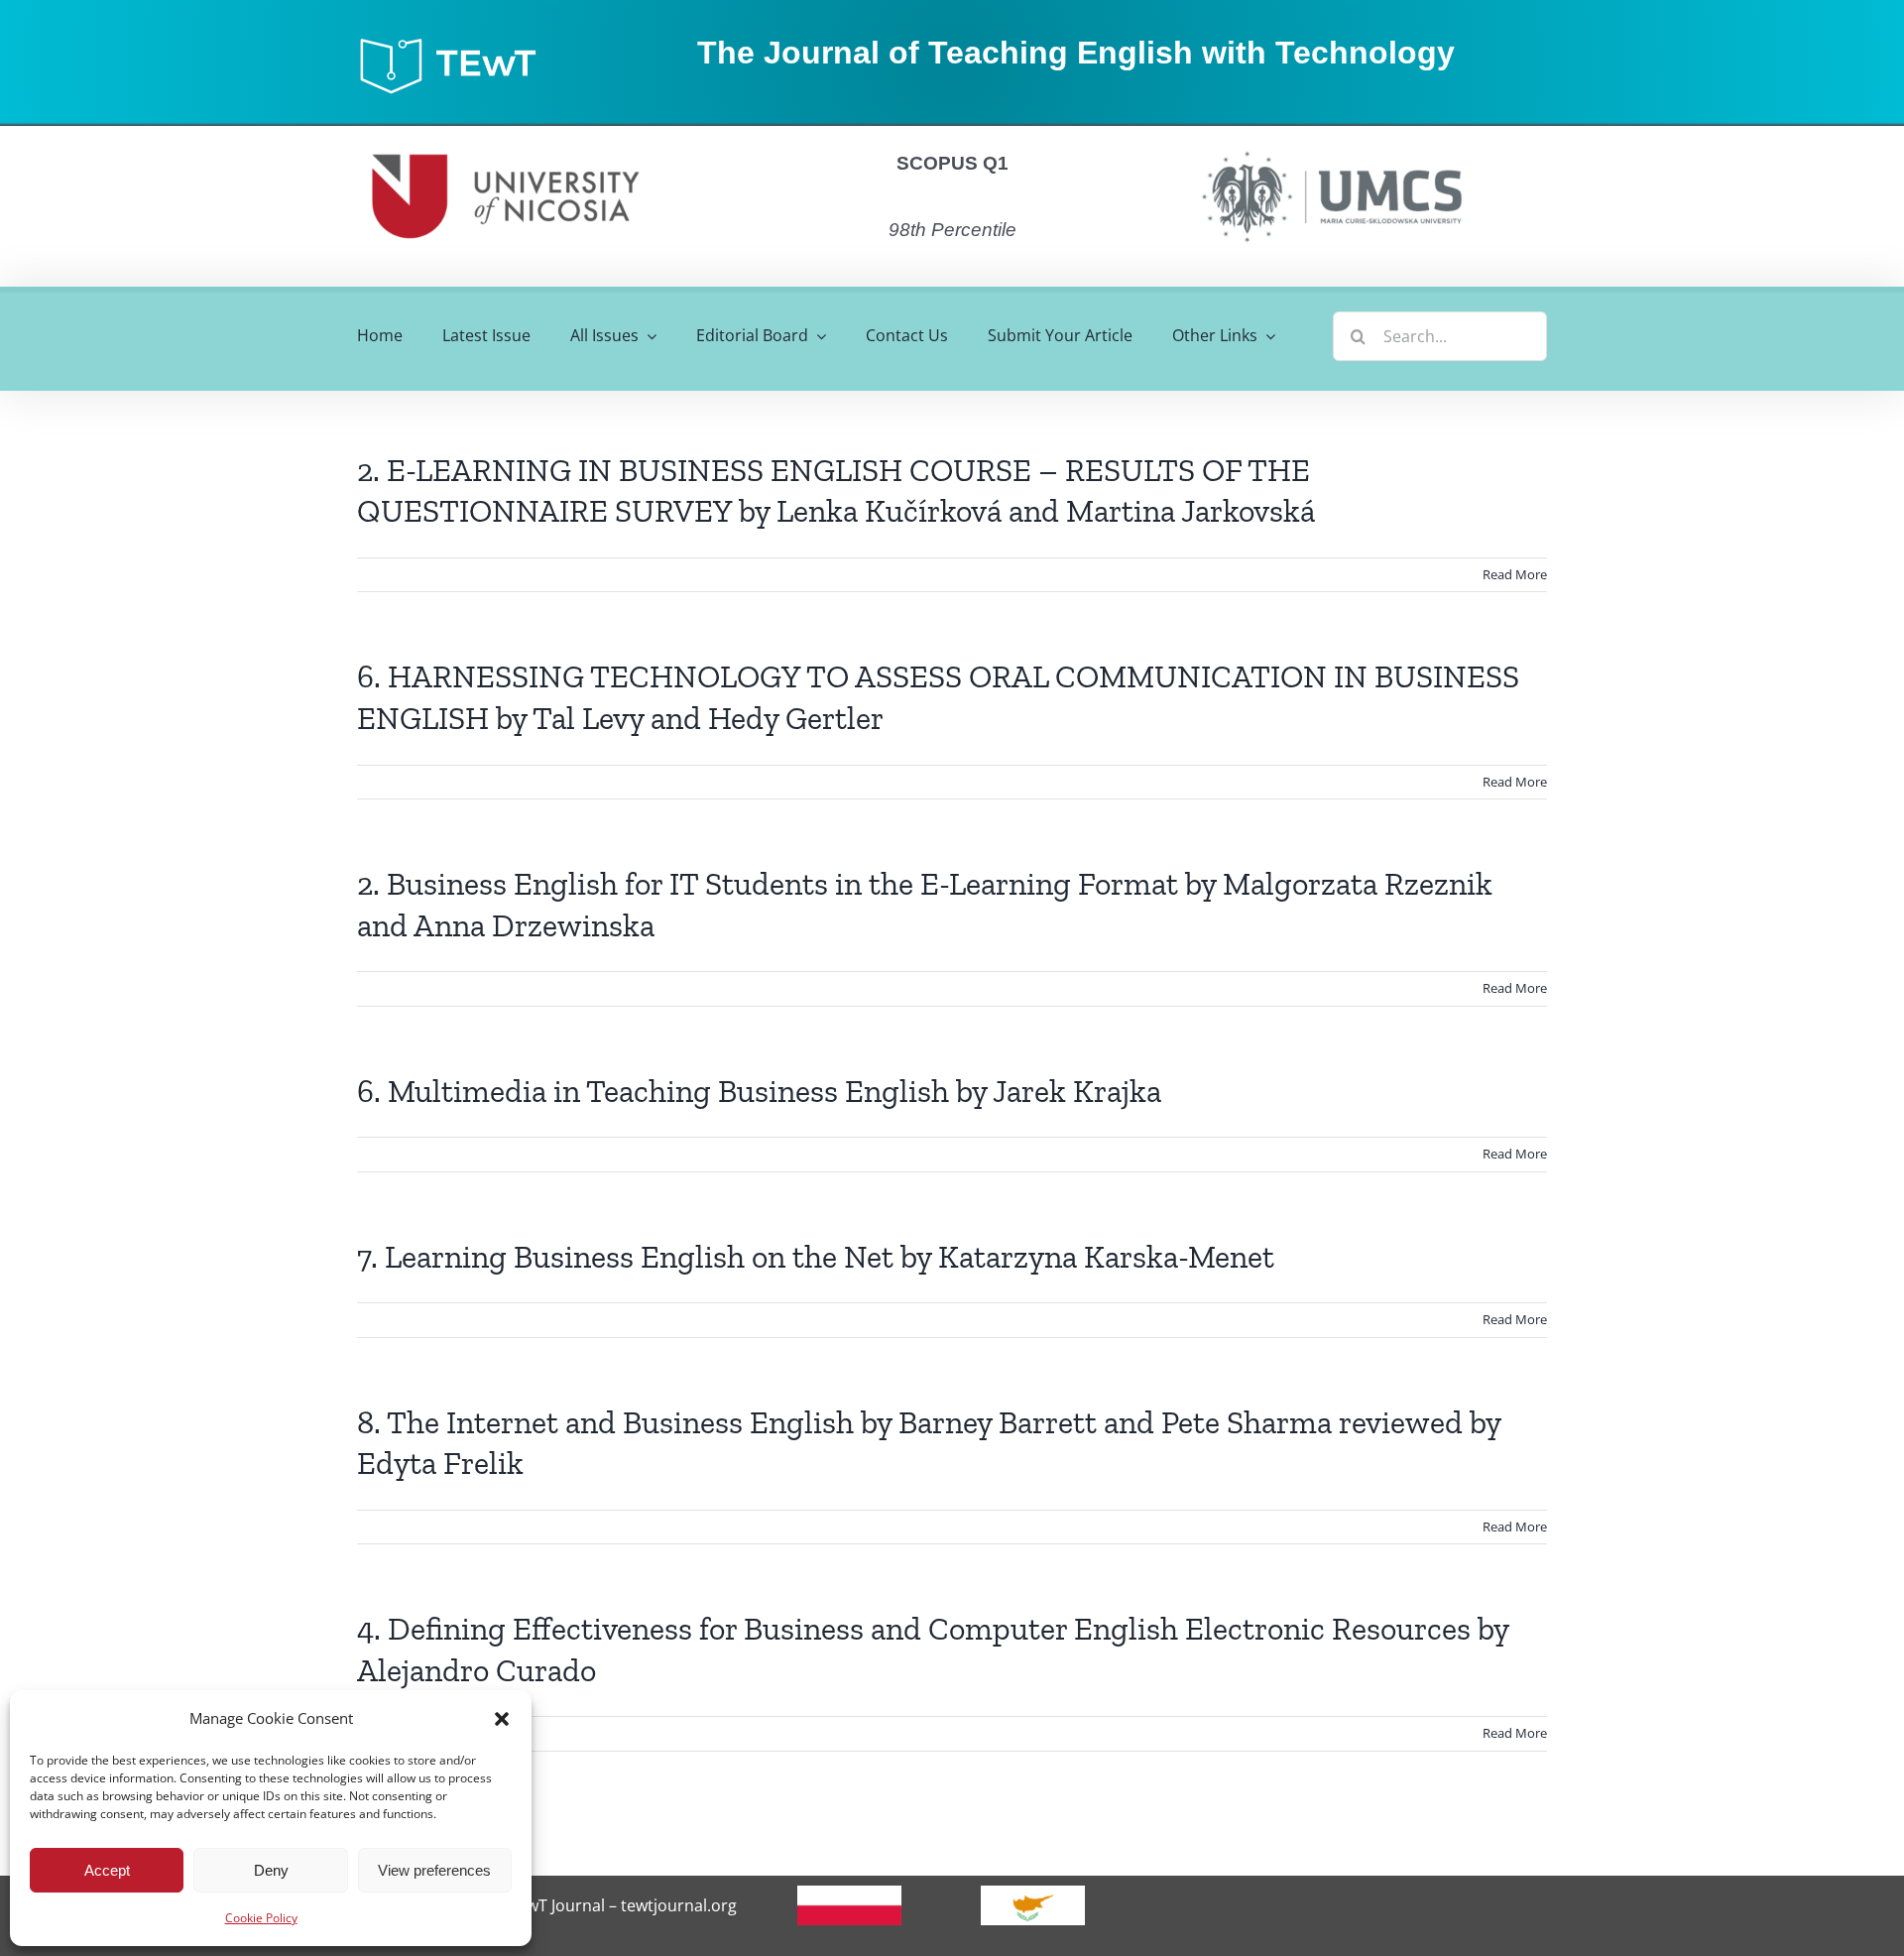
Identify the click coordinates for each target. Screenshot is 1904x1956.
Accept (107, 1870)
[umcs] (1331, 145)
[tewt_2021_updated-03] (457, 43)
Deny (271, 1870)
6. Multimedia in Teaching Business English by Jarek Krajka (759, 1091)
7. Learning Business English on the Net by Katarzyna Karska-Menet (816, 1257)
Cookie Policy (261, 1918)
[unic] (506, 134)
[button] (502, 1719)
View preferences (434, 1870)
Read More (1515, 574)
